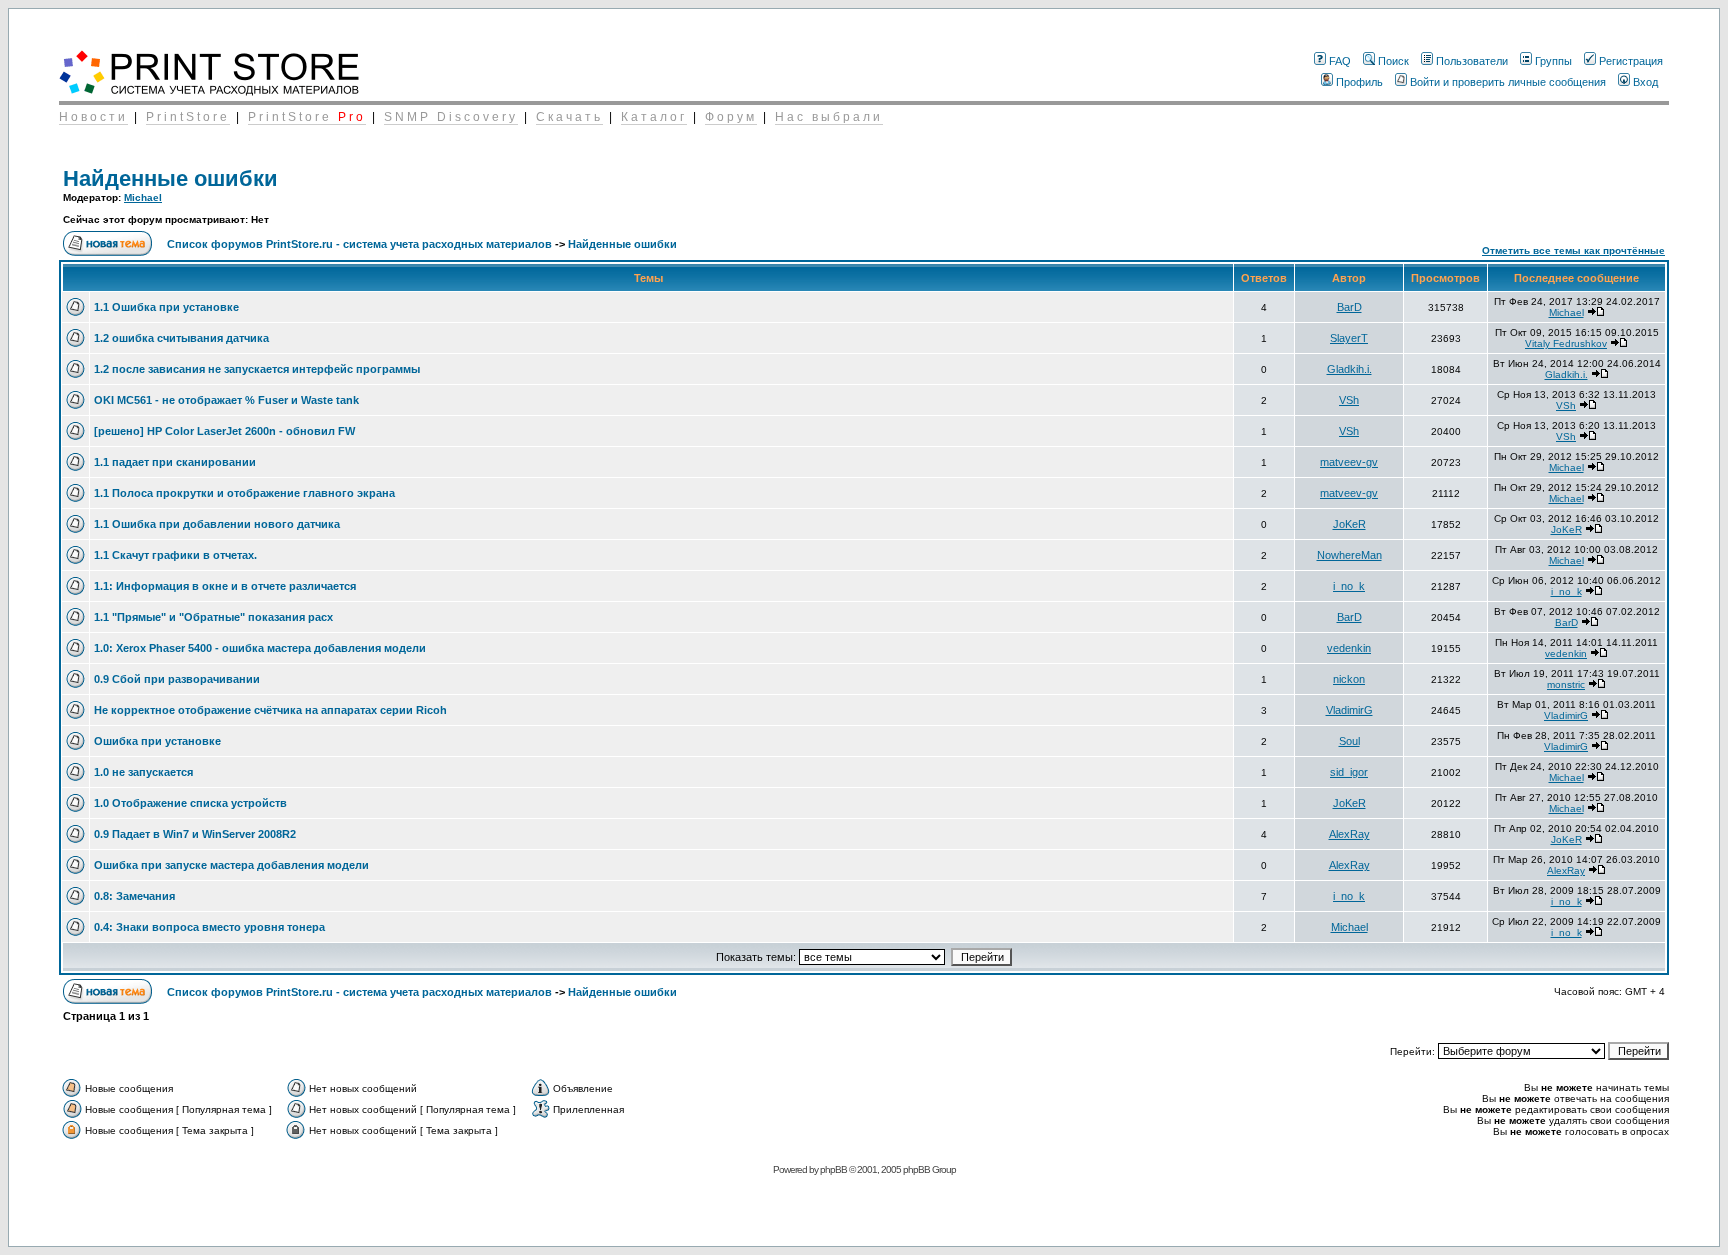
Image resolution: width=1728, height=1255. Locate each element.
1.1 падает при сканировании (175, 462)
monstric (1566, 684)
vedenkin (1349, 648)
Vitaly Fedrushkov (1566, 343)
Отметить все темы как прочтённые (1573, 250)
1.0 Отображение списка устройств (190, 803)
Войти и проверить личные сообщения (1508, 82)
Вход (1645, 82)
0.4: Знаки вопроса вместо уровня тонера (209, 927)
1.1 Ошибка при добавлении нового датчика (217, 524)
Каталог (654, 117)
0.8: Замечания (134, 896)
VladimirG (1349, 710)
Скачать (569, 117)
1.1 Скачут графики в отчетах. (175, 555)
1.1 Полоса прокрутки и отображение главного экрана (244, 493)
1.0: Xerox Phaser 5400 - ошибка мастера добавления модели (260, 648)
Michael (143, 197)
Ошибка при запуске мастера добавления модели (231, 865)
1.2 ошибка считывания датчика (181, 338)
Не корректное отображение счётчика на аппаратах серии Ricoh (270, 710)
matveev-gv (1349, 462)
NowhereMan (1349, 555)
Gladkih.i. (1349, 369)
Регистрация (1631, 61)
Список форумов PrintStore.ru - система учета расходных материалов (359, 244)
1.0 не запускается (143, 772)
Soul (1349, 741)
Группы (1553, 61)
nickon (1349, 679)
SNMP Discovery (451, 117)
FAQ (1340, 61)
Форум (731, 117)
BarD (1349, 307)
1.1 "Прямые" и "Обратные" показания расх (213, 617)
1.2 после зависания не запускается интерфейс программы (257, 369)
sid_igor (1349, 772)
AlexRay (1349, 834)
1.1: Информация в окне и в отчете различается (225, 586)
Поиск (1393, 61)
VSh (1349, 400)
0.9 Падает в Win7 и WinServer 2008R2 (195, 834)
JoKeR (1349, 524)
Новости (93, 117)
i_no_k (1349, 586)
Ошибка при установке (157, 741)
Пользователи (1472, 61)
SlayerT (1349, 338)
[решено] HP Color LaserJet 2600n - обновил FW (224, 431)
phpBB (833, 1169)
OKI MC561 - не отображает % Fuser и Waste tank (226, 400)
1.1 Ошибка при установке (166, 307)
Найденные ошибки (170, 178)
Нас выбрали (829, 117)
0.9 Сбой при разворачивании (177, 679)
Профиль (1359, 82)
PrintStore (188, 117)
